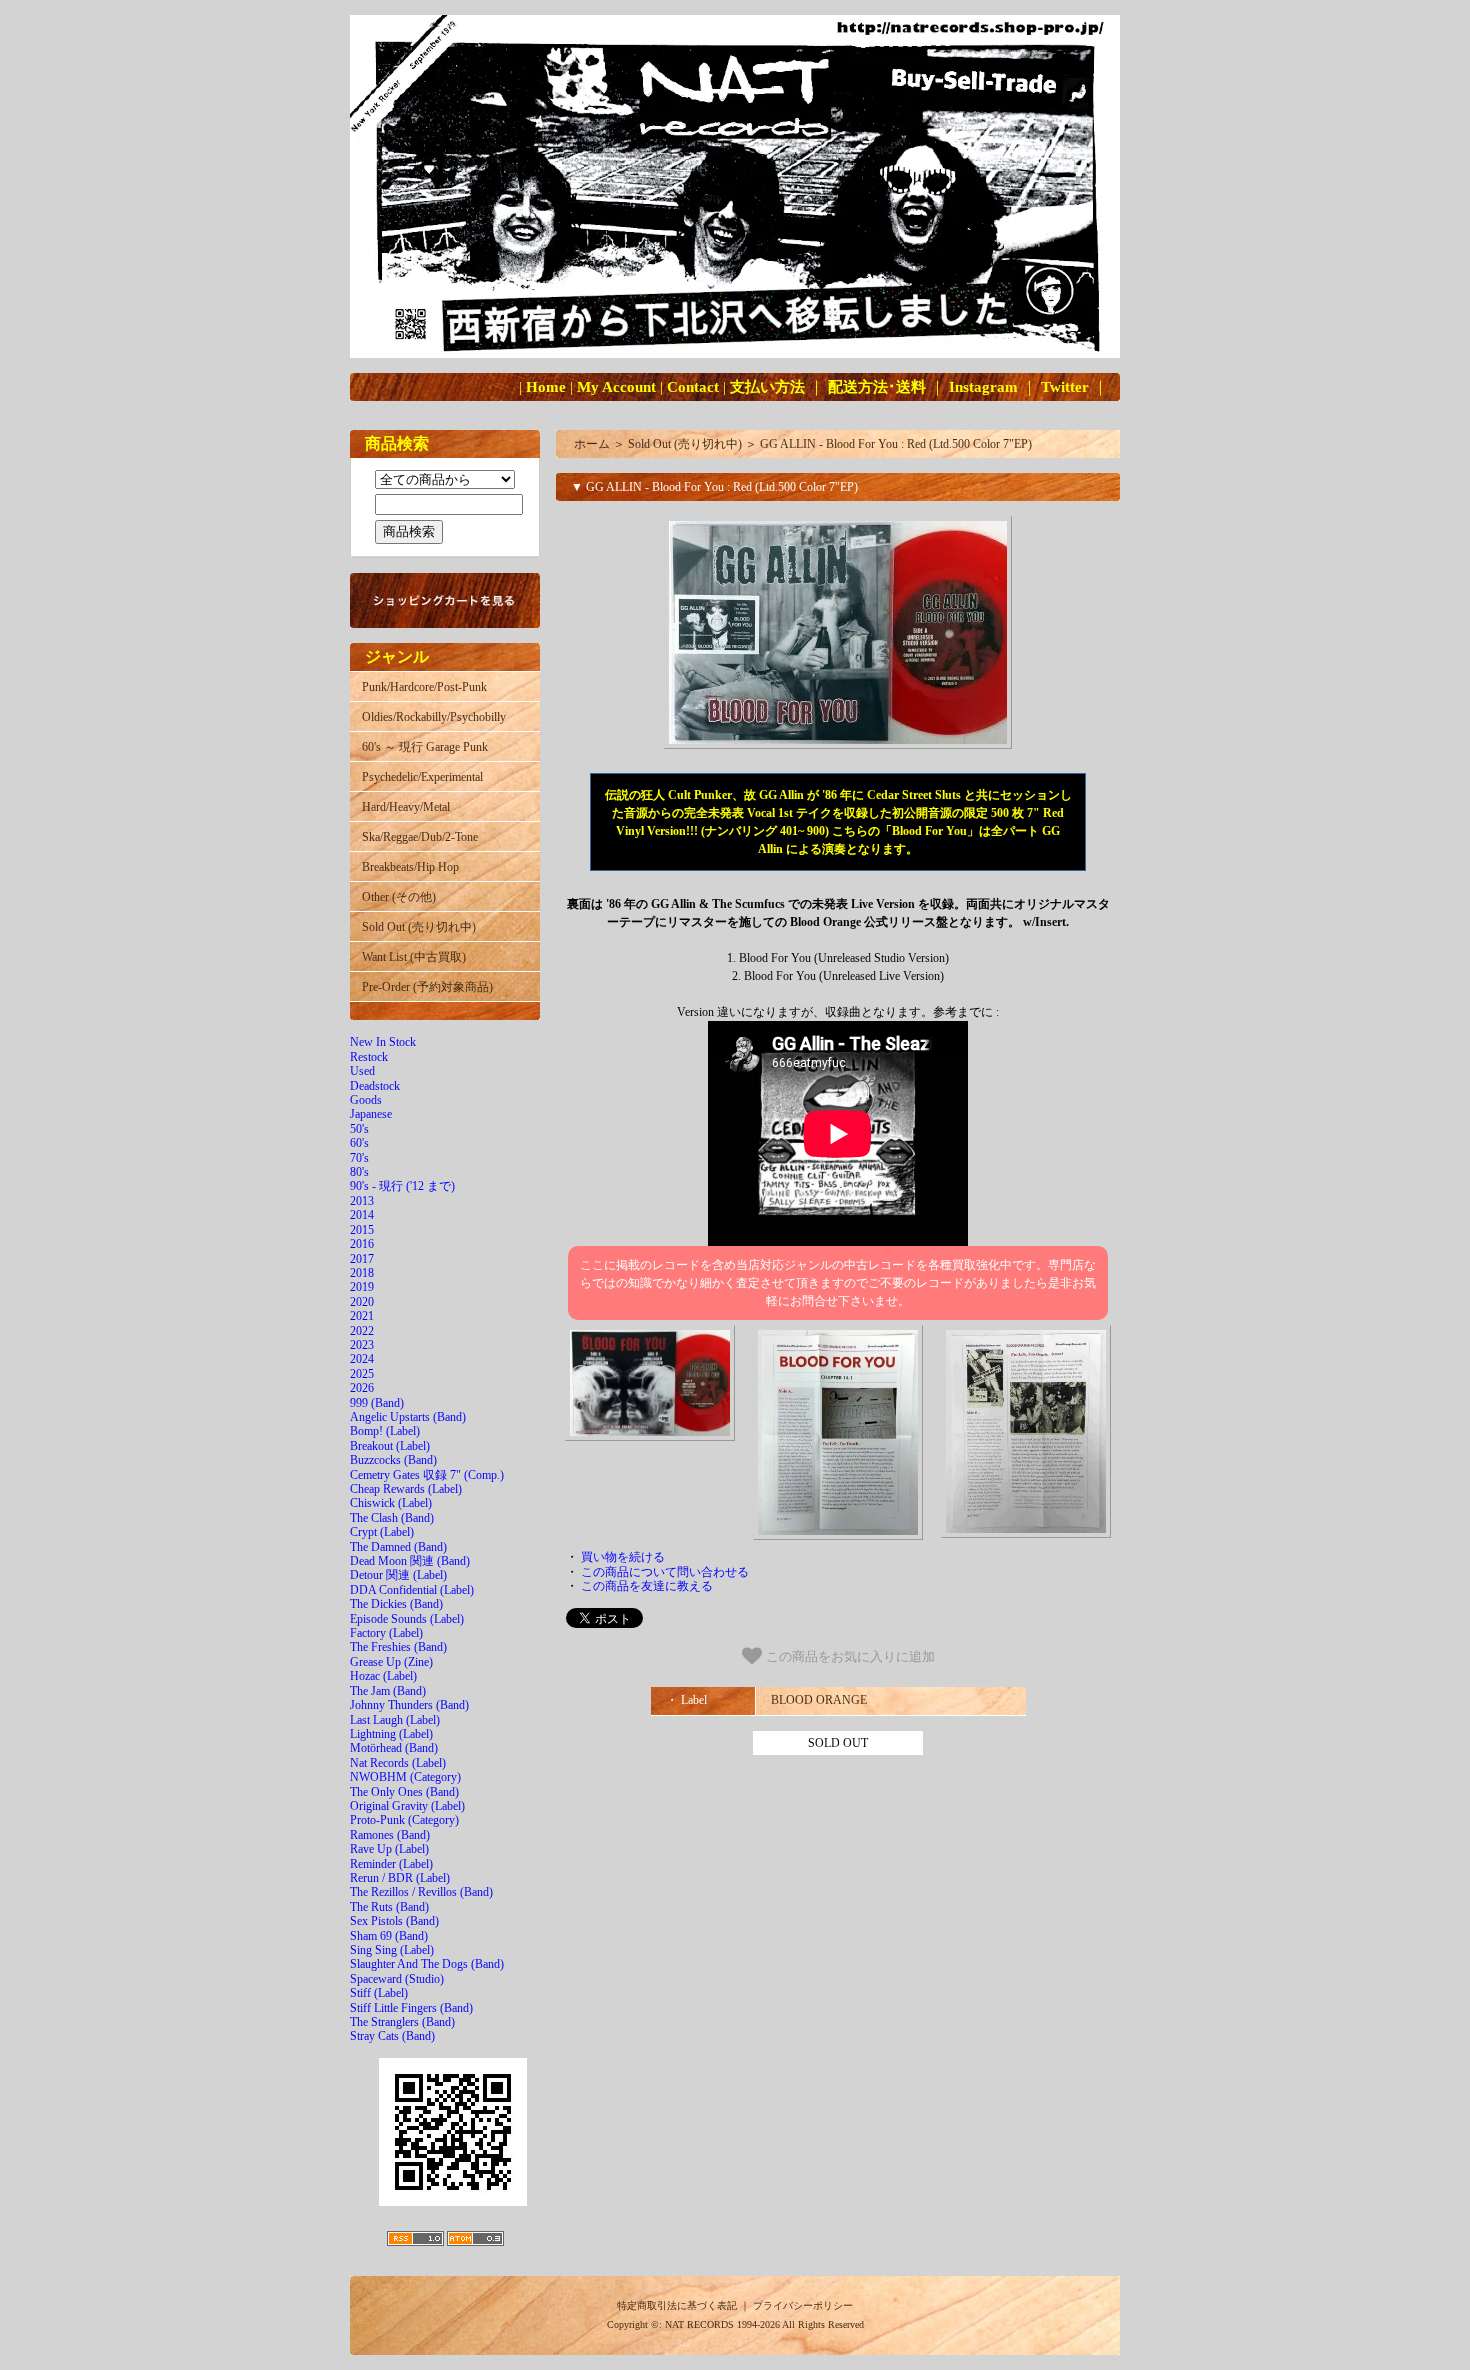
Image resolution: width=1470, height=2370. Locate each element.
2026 (362, 1388)
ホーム (592, 444)
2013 (362, 1201)
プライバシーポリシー (803, 2305)
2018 (362, 1273)
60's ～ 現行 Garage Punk (425, 747)
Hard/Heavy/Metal (406, 807)
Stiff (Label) (379, 1993)
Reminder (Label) (391, 1864)
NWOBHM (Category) (405, 1777)
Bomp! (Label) (385, 1431)
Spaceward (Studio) (397, 1979)
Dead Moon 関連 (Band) (410, 1561)
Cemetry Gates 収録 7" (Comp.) (427, 1475)
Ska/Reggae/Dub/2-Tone (420, 837)
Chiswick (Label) (391, 1503)
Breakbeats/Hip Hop (410, 867)
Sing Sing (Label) (392, 1950)
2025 (362, 1374)
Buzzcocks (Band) (393, 1460)
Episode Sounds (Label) (407, 1619)
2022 (362, 1331)
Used (362, 1071)
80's (359, 1172)
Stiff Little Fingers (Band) (411, 2008)
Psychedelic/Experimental (422, 777)
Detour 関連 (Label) (398, 1575)
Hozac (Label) (383, 1676)
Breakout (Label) (390, 1446)
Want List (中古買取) (414, 957)
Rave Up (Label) (389, 1849)
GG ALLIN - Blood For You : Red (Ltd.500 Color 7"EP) (896, 444)
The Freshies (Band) (398, 1647)
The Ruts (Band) (389, 1907)
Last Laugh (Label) (395, 1720)
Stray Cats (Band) (392, 2036)
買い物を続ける (623, 1557)
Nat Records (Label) (398, 1763)
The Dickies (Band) (396, 1604)
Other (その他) (399, 897)
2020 (362, 1302)
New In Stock (383, 1042)
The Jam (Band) (388, 1691)
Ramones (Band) (390, 1835)
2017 (362, 1259)
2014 (362, 1215)
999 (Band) (377, 1403)
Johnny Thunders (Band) (409, 1705)
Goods (366, 1100)
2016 (362, 1244)
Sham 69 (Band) (389, 1936)
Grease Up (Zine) (391, 1662)
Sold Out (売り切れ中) (419, 927)
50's (359, 1129)
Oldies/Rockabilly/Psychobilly (434, 717)
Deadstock (375, 1086)
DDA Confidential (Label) (412, 1590)
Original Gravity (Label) (407, 1806)
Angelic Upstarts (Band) (408, 1417)
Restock (369, 1057)
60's (359, 1143)
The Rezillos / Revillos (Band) (421, 1892)
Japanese (371, 1114)
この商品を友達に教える (647, 1586)
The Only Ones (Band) (404, 1792)
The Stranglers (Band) (402, 2022)
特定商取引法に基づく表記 (677, 2305)
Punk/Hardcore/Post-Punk (424, 687)
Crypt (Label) (382, 1532)
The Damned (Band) (398, 1547)
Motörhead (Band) (394, 1748)
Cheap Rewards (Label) (406, 1489)
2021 (362, 1316)
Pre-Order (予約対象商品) (427, 987)
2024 (362, 1359)
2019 (362, 1287)
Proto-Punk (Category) (404, 1820)
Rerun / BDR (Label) (400, 1878)
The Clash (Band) (392, 1518)
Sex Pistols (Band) (394, 1921)
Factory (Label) (386, 1633)
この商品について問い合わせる (665, 1572)
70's (359, 1158)
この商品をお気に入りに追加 (848, 1657)
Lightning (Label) (391, 1734)
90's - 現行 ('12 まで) (402, 1186)
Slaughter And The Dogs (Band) (427, 1964)
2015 (362, 1230)
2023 (362, 1345)
